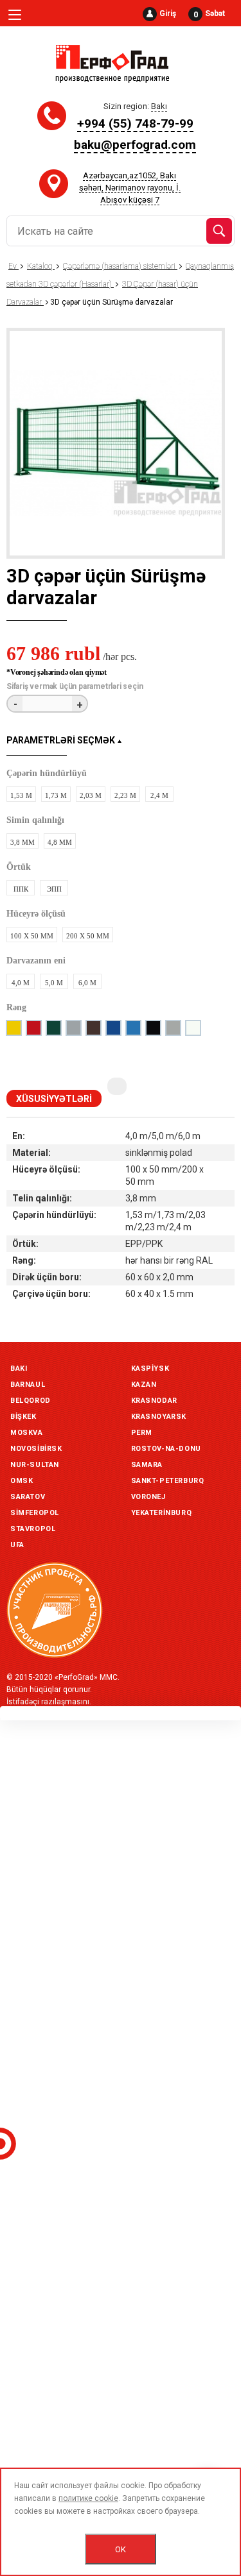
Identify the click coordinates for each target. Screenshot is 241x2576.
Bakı (19, 1368)
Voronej (148, 1497)
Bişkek (23, 1417)
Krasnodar (154, 1401)
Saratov (28, 1497)
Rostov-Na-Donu (166, 1449)
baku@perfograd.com (135, 145)
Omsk (22, 1481)
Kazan (144, 1385)
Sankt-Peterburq (168, 1481)
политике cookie (88, 2498)
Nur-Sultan (35, 1465)
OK (121, 2549)
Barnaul (28, 1385)
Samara (147, 1465)
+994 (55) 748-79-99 (135, 123)
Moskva (27, 1433)
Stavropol (33, 1529)
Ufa (17, 1545)
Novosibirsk (36, 1449)
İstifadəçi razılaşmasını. (49, 1702)
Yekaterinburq (162, 1513)
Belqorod (31, 1401)
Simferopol (35, 1513)
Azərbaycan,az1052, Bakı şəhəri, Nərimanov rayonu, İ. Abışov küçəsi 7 (130, 188)
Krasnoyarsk (159, 1417)
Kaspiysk (150, 1368)
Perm (142, 1433)
